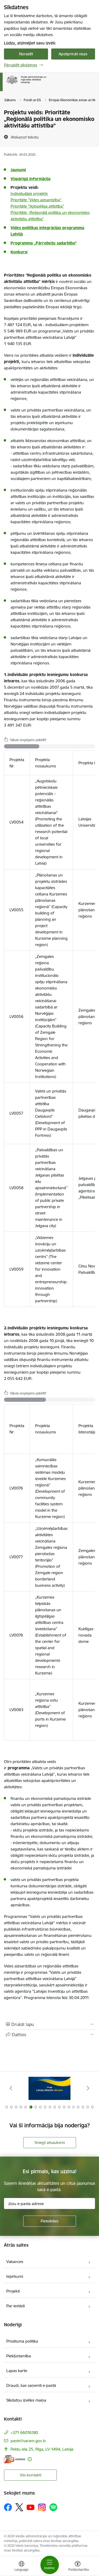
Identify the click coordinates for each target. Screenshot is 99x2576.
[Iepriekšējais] (11, 2088)
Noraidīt (26, 54)
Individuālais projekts (29, 194)
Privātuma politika (22, 2341)
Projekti (13, 2291)
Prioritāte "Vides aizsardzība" (36, 200)
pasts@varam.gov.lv (28, 2441)
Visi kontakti (30, 2475)
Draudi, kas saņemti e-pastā (31, 2385)
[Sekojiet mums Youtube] (31, 2507)
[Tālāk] (88, 2088)
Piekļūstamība (19, 2356)
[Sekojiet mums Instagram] (42, 2507)
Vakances (15, 2262)
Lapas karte (17, 2371)
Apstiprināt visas (73, 54)
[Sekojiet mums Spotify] (53, 2507)
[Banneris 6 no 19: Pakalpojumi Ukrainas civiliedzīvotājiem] (50, 2088)
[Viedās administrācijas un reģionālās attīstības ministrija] (46, 84)
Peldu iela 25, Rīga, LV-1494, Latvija (42, 2449)
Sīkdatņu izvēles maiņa (26, 2400)
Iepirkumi (15, 2276)
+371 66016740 (24, 2433)
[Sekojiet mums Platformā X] (19, 2507)
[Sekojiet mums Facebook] (8, 2507)
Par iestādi (16, 2306)
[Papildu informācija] (30, 2459)
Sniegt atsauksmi (50, 2142)
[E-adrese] (15, 2459)
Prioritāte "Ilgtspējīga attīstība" (37, 206)
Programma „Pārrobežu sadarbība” (44, 243)
